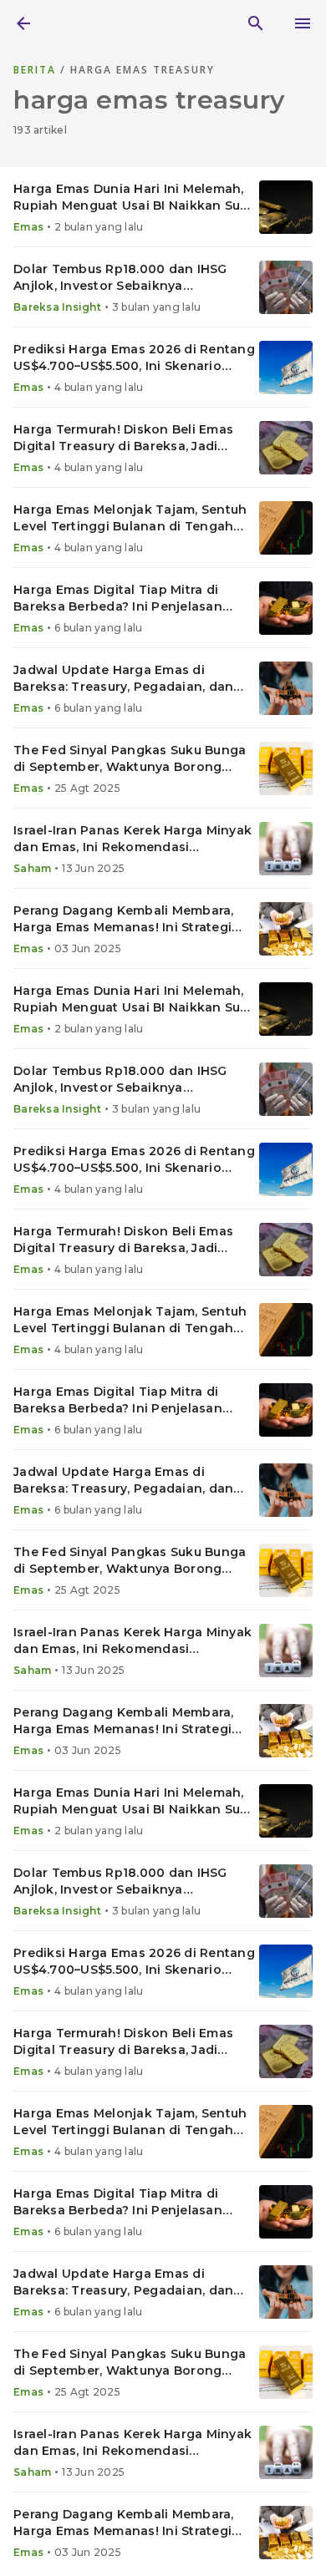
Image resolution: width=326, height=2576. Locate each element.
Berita (37, 70)
